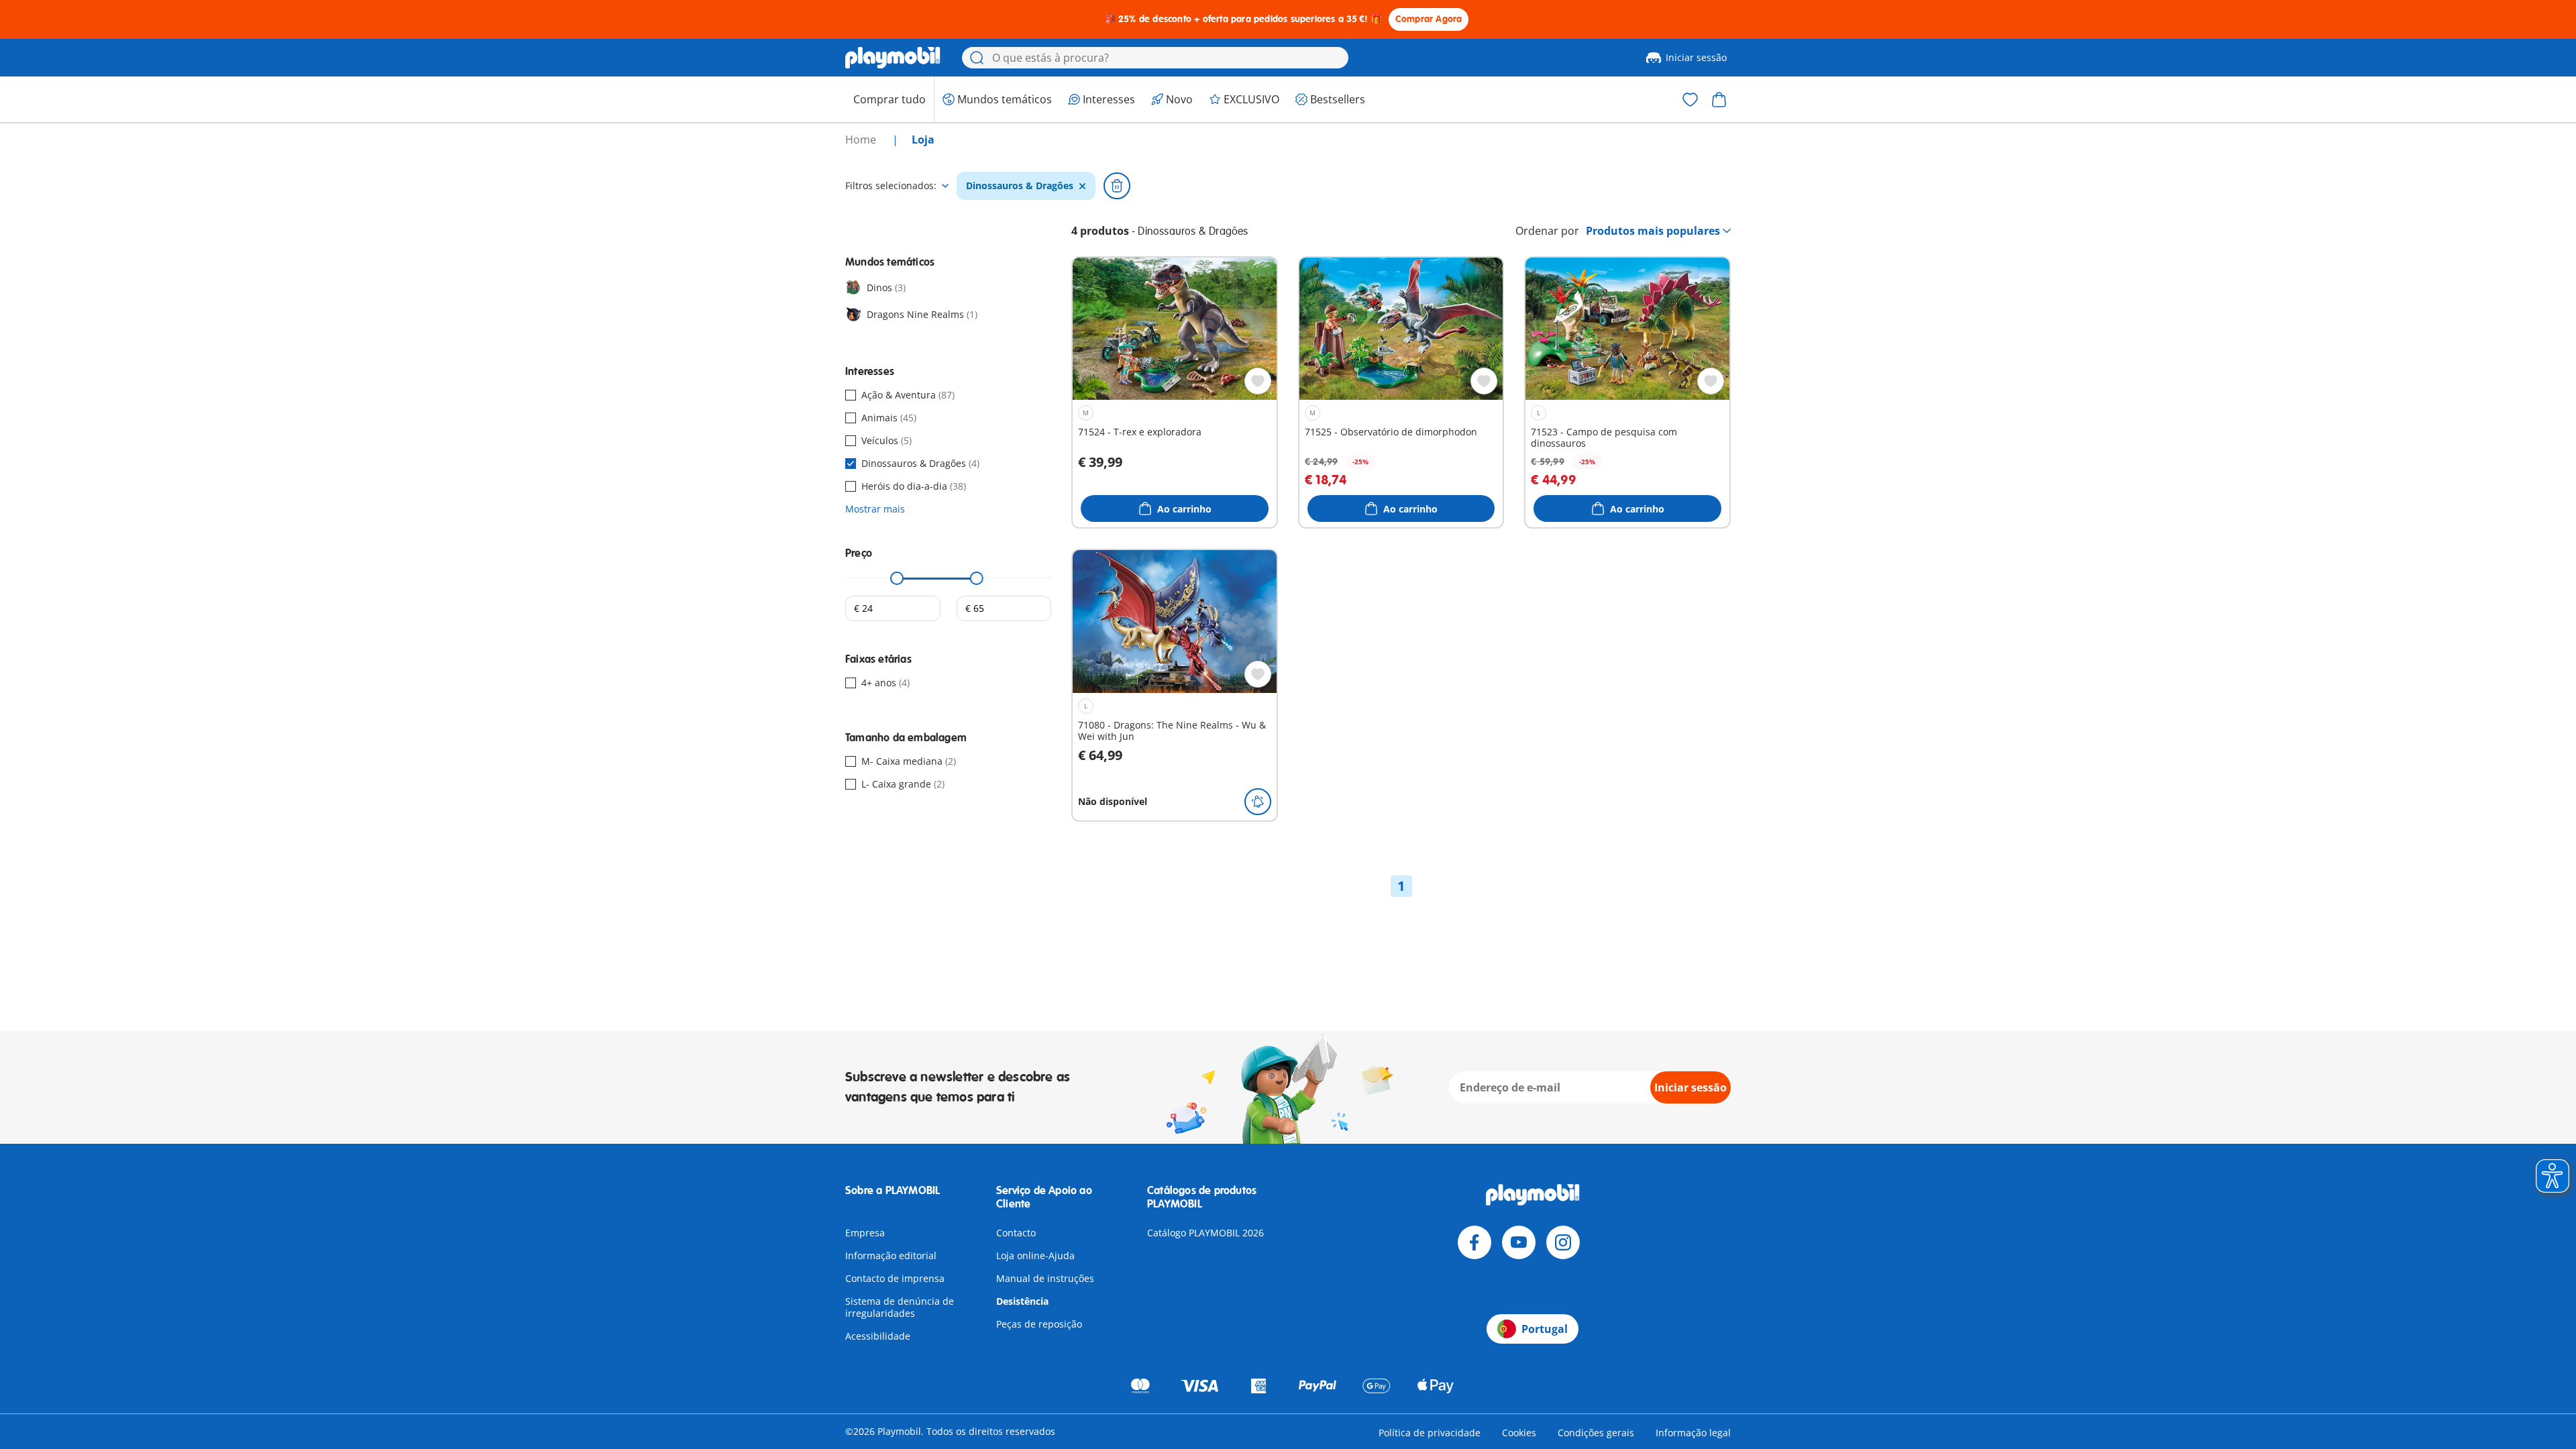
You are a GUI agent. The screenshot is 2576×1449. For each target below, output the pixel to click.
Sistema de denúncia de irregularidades (900, 1307)
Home (862, 140)
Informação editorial (891, 1255)
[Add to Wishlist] (1258, 381)
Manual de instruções (1045, 1278)
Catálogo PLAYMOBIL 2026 (1205, 1233)
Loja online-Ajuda (1035, 1255)
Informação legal (1693, 1433)
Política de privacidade (1430, 1433)
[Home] (893, 58)
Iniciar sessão (1696, 57)
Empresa (865, 1233)
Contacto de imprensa (895, 1278)
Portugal (1545, 1329)
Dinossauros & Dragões (1020, 186)
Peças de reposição (1039, 1324)
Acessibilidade (878, 1336)
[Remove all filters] (1117, 186)
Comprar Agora (1429, 19)
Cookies (1519, 1433)
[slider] (897, 578)
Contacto (1016, 1233)
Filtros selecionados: (891, 186)
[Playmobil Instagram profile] (1563, 1242)
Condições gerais (1596, 1433)
